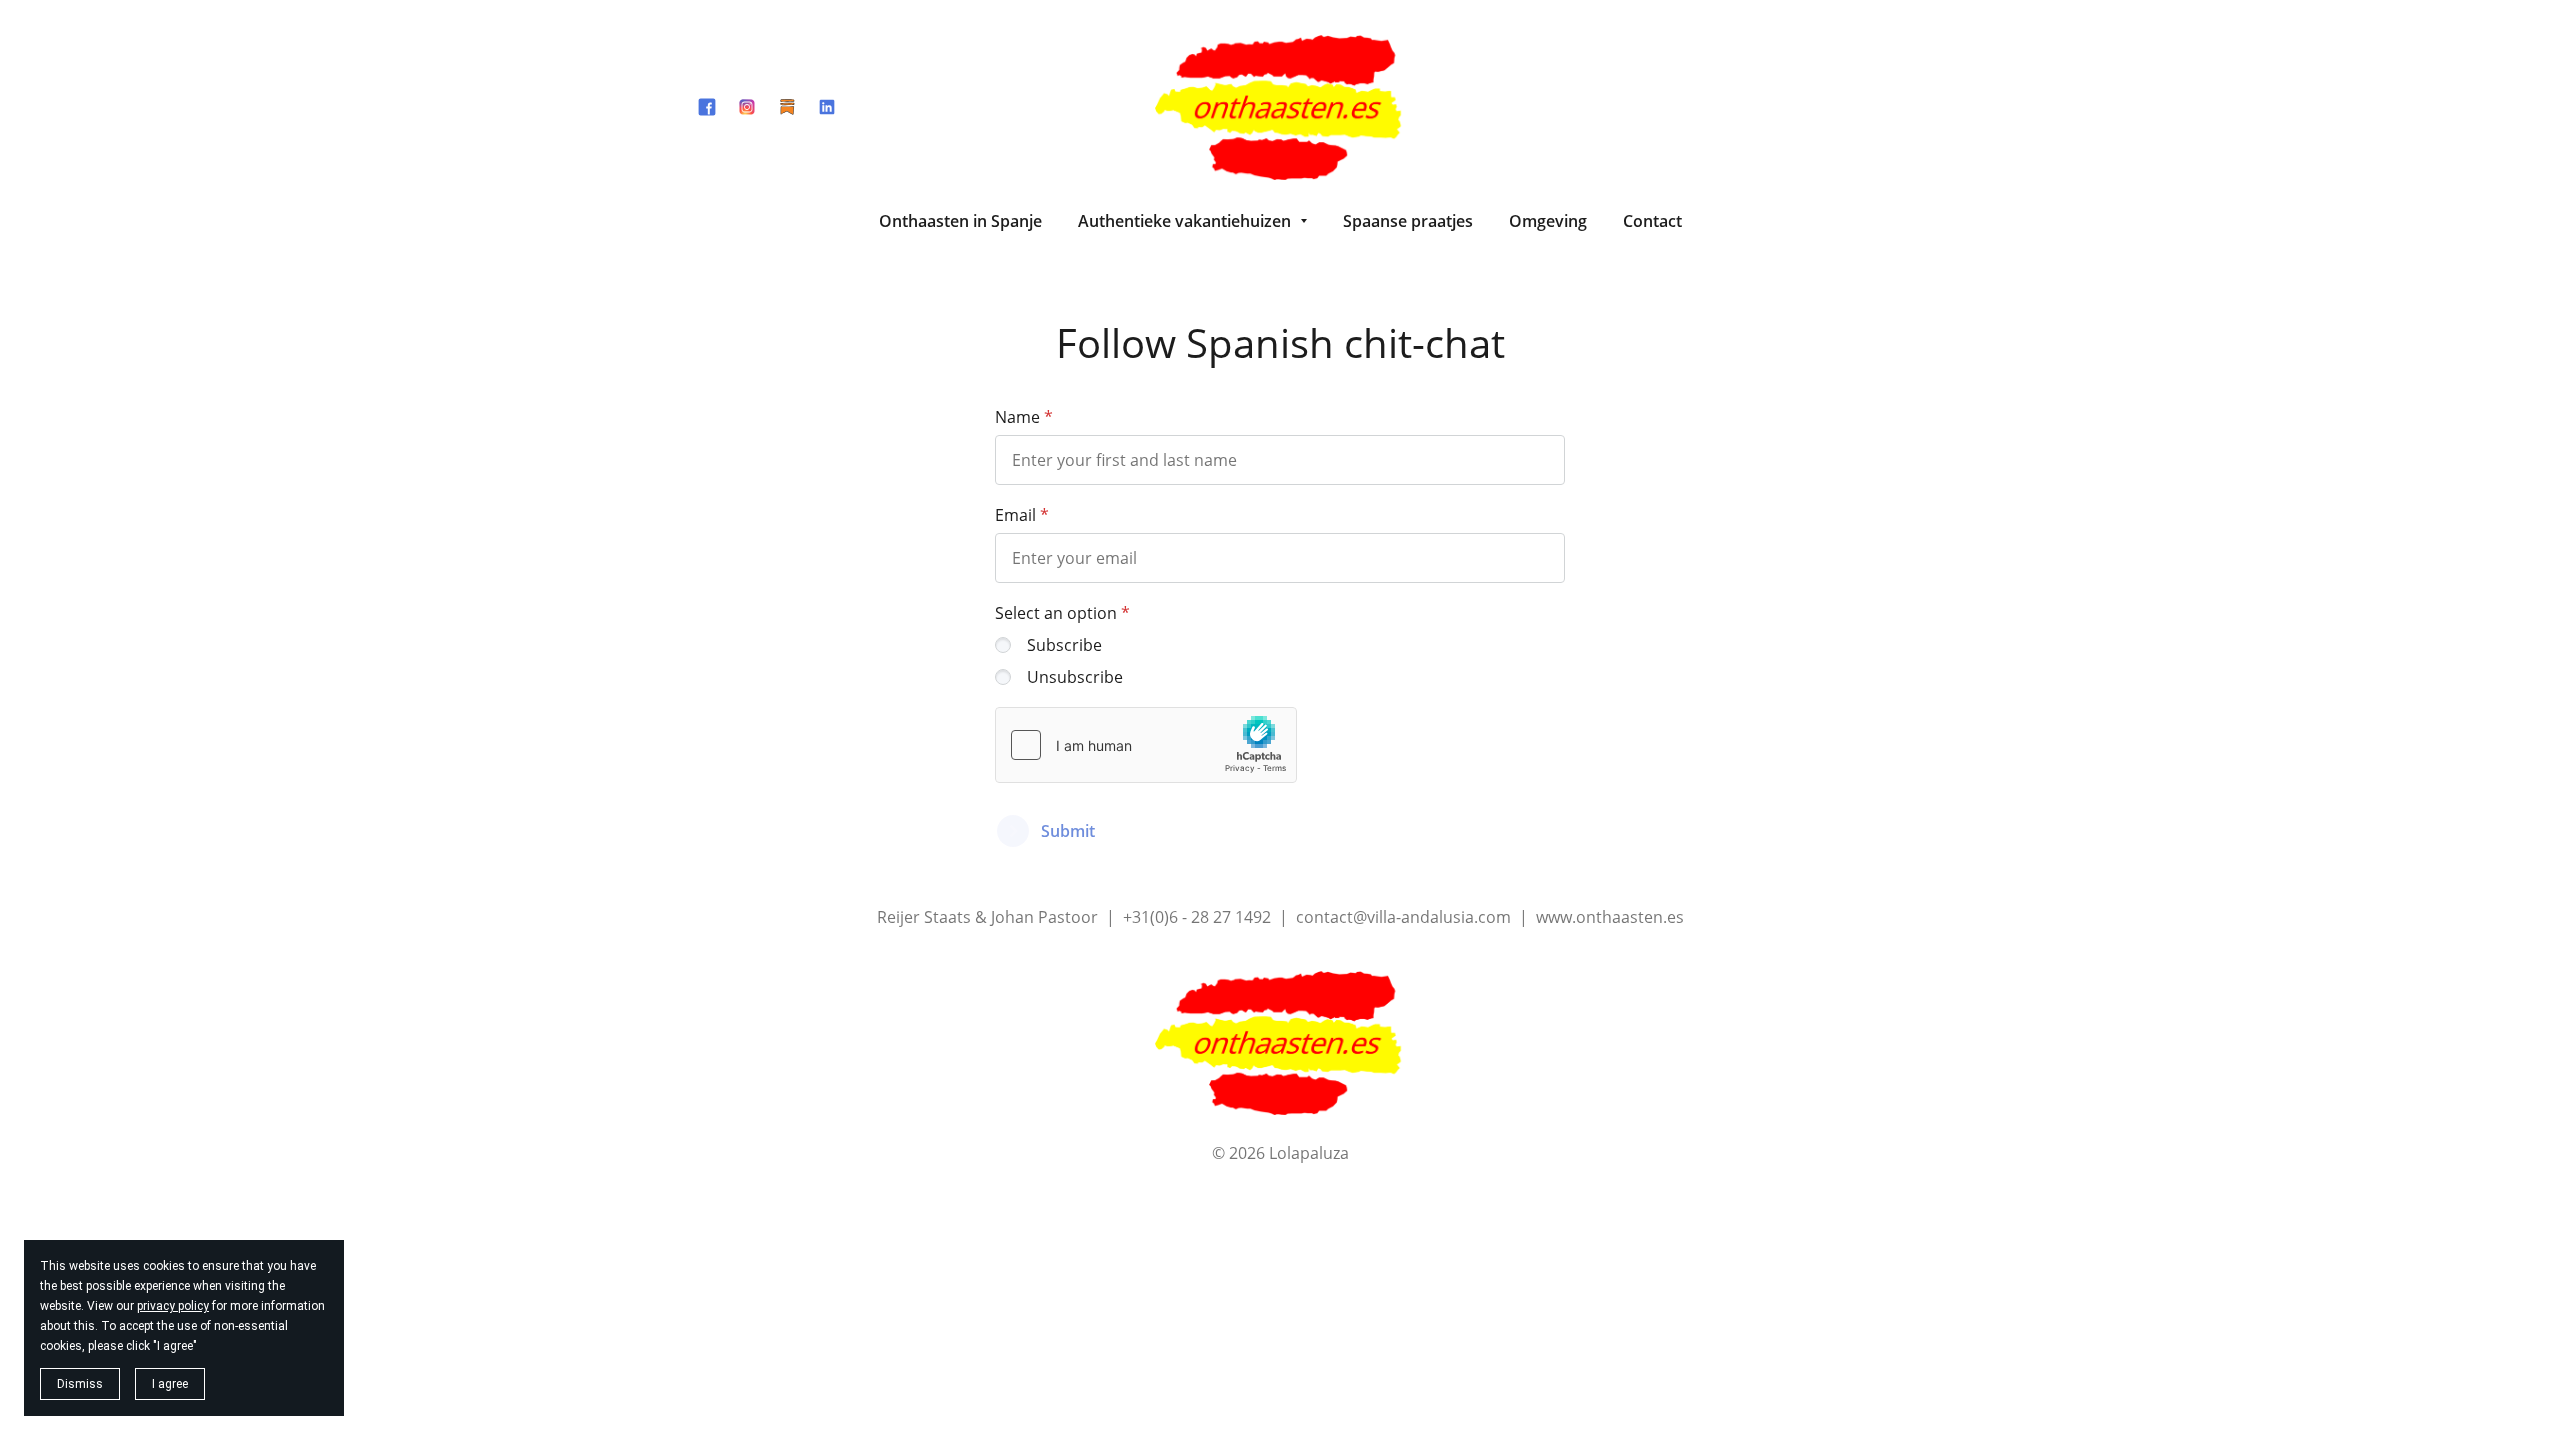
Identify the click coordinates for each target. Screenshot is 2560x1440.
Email (1015, 515)
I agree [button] (170, 1384)
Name (1017, 417)
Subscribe (1064, 645)
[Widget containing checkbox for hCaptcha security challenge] (1146, 745)
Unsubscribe (1075, 677)
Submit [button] (1068, 831)
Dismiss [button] (80, 1384)
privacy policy (173, 1306)
